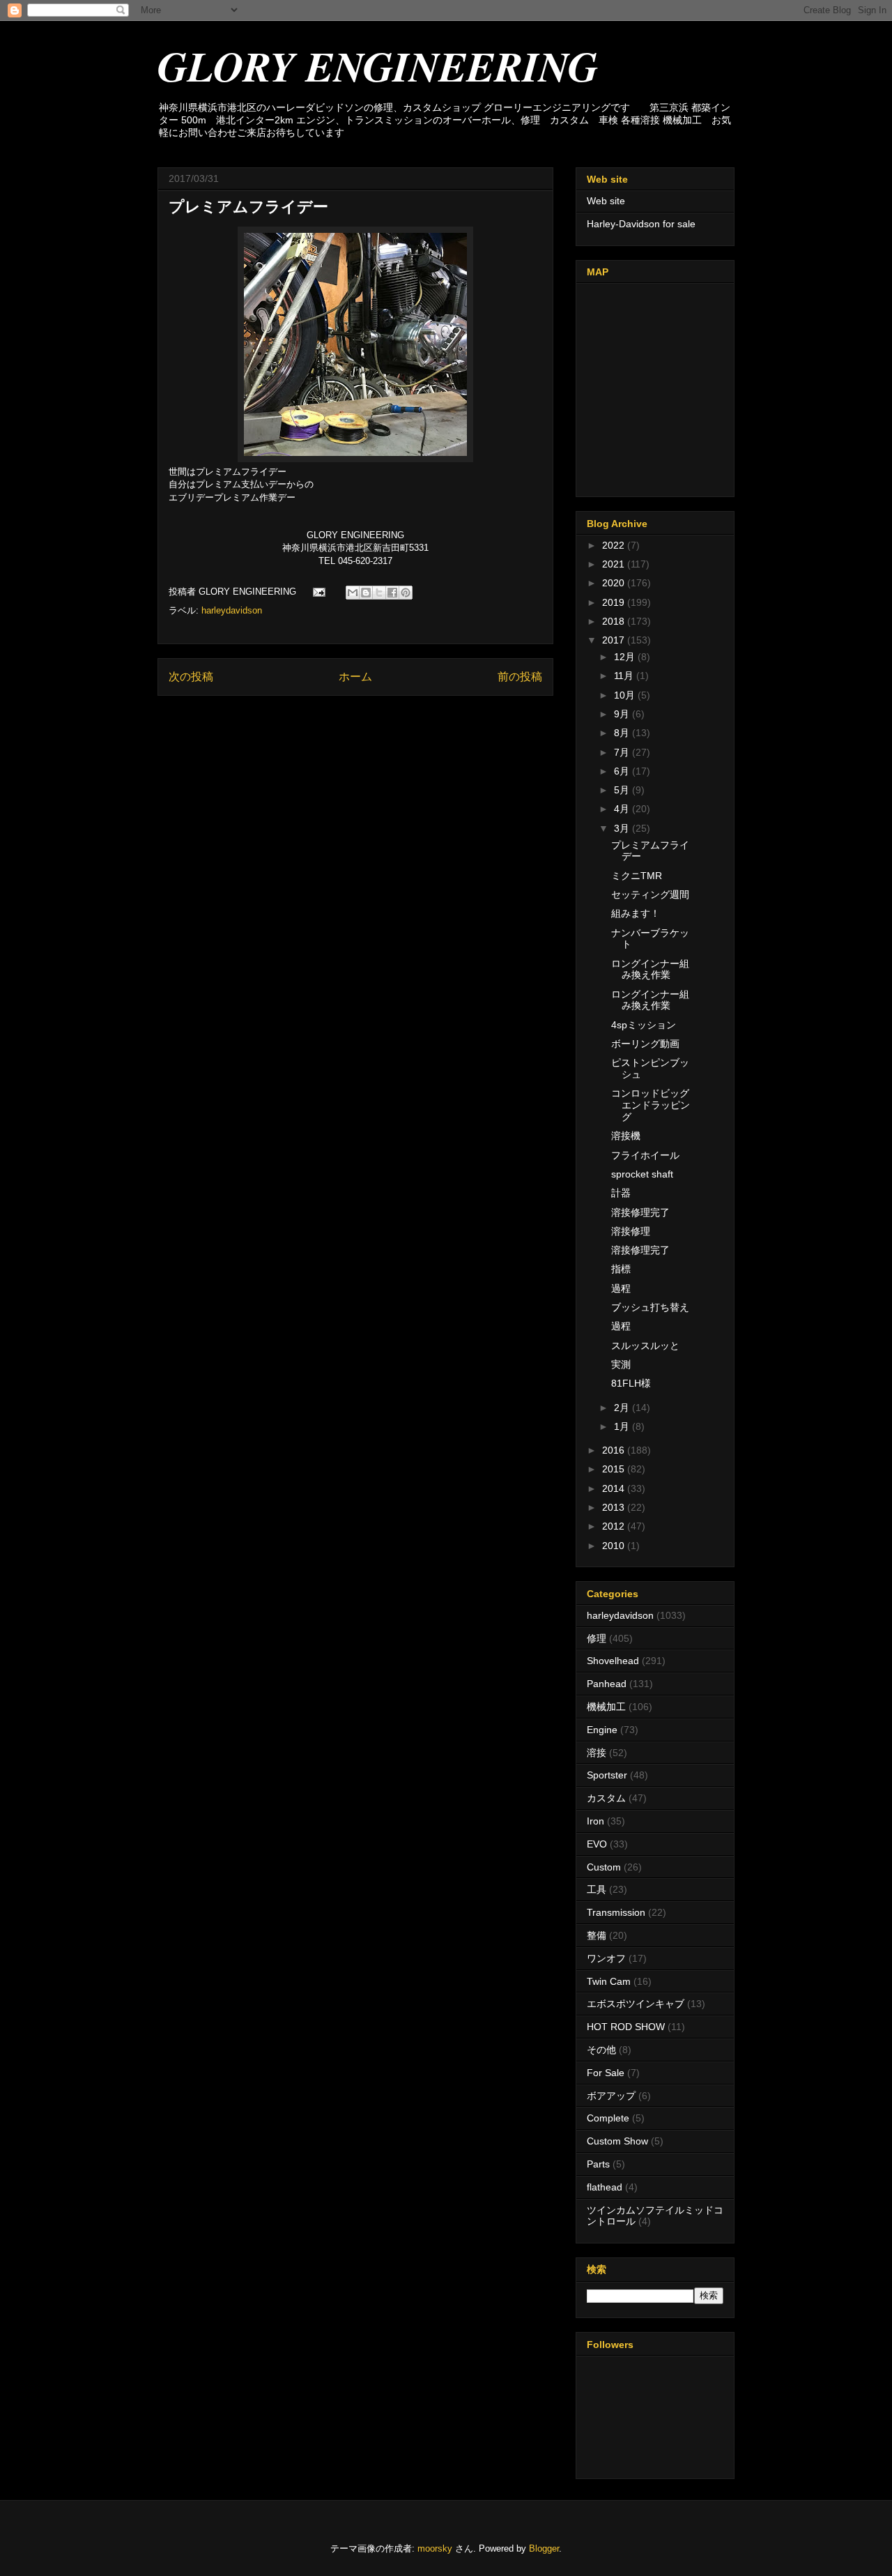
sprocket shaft (642, 1174)
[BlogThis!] (366, 593)
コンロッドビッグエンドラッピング (651, 1105)
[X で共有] (379, 593)
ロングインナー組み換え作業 (650, 969)
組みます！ (636, 913)
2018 (615, 621)
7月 (623, 752)
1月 (623, 1426)
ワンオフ (606, 1958)
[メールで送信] (353, 593)
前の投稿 (520, 677)
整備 (597, 1935)
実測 (621, 1364)
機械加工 (606, 1707)
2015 (615, 1469)
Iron (595, 1821)
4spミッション (644, 1025)
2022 (615, 545)
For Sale (606, 2073)
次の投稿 (191, 677)
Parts (598, 2164)
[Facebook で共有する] (392, 593)
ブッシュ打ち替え (650, 1307)
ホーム (355, 677)
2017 (615, 640)
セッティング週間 (650, 894)
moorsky (435, 2548)
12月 (626, 657)
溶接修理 (631, 1231)
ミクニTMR (637, 876)
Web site (606, 201)
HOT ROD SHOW (626, 2027)
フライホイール (645, 1155)
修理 (597, 1638)
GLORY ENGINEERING (378, 66)
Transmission (616, 1912)
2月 (623, 1408)
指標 (621, 1269)
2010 (615, 1546)
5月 (623, 790)
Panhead (607, 1684)
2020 (615, 583)
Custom (604, 1867)
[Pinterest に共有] (406, 593)
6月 (623, 771)
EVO (597, 1844)
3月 (623, 828)
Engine (602, 1730)
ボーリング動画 (645, 1044)
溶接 (597, 1753)
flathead (605, 2187)
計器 (621, 1193)
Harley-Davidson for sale (641, 224)
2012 (615, 1526)
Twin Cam (609, 1981)
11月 (625, 676)
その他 (601, 2050)
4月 (623, 809)
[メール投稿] (318, 592)
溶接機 (626, 1136)
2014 (615, 1488)
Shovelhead (613, 1661)
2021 (615, 564)
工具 (597, 1889)
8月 (623, 733)
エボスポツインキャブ (636, 2004)
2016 (615, 1450)
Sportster (607, 1775)
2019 (615, 602)
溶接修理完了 (640, 1212)
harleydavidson (232, 610)
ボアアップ (611, 2096)
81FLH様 (631, 1383)
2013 (615, 1507)
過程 (621, 1288)
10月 (626, 695)
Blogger (544, 2548)
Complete (608, 2118)
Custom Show (617, 2141)
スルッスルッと (645, 1346)
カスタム (606, 1798)
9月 (623, 714)
